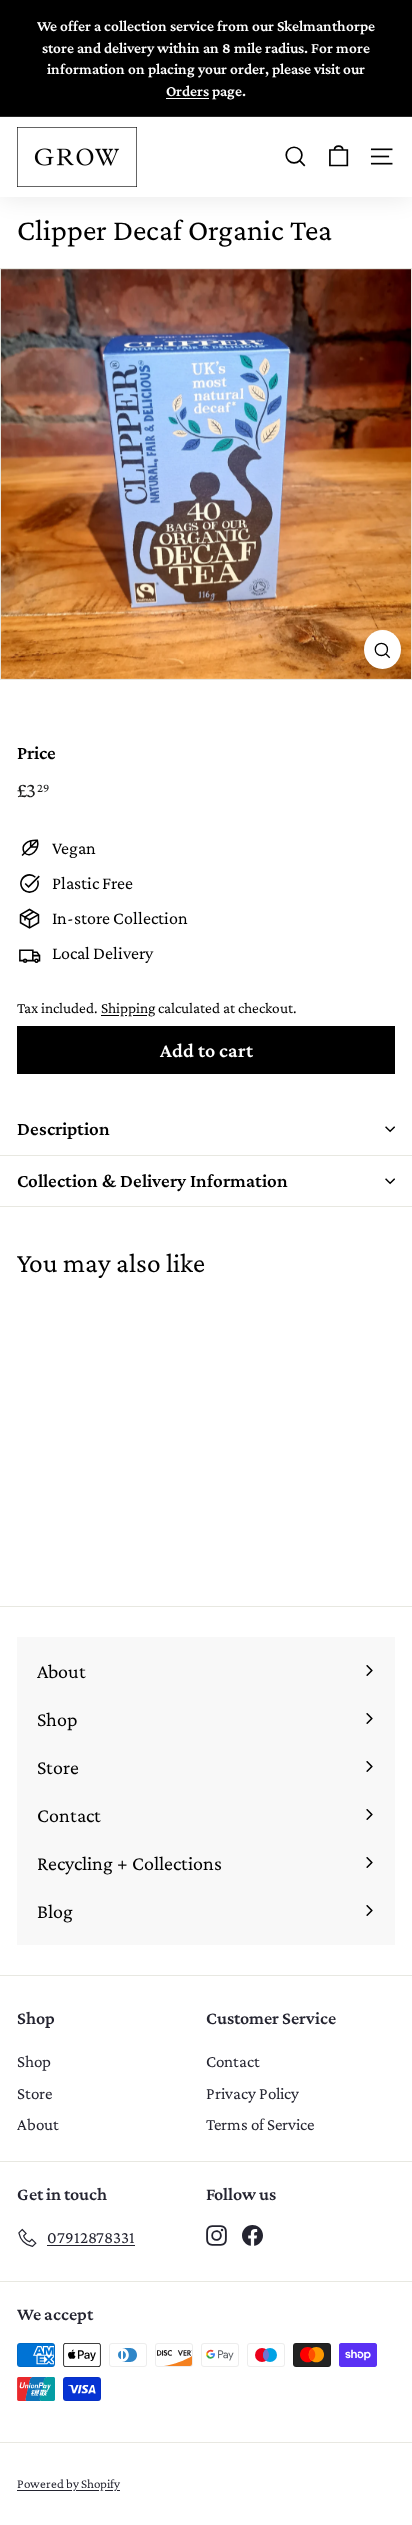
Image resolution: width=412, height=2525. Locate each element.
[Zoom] (382, 649)
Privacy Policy (252, 2093)
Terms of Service (260, 2124)
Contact (233, 2061)
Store (34, 2093)
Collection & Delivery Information (152, 1180)
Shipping (128, 1007)
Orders (187, 90)
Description (63, 1128)
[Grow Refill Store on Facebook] (252, 2234)
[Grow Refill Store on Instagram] (216, 2234)
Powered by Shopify (68, 2483)
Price (36, 752)
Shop (34, 2061)
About (38, 2124)
